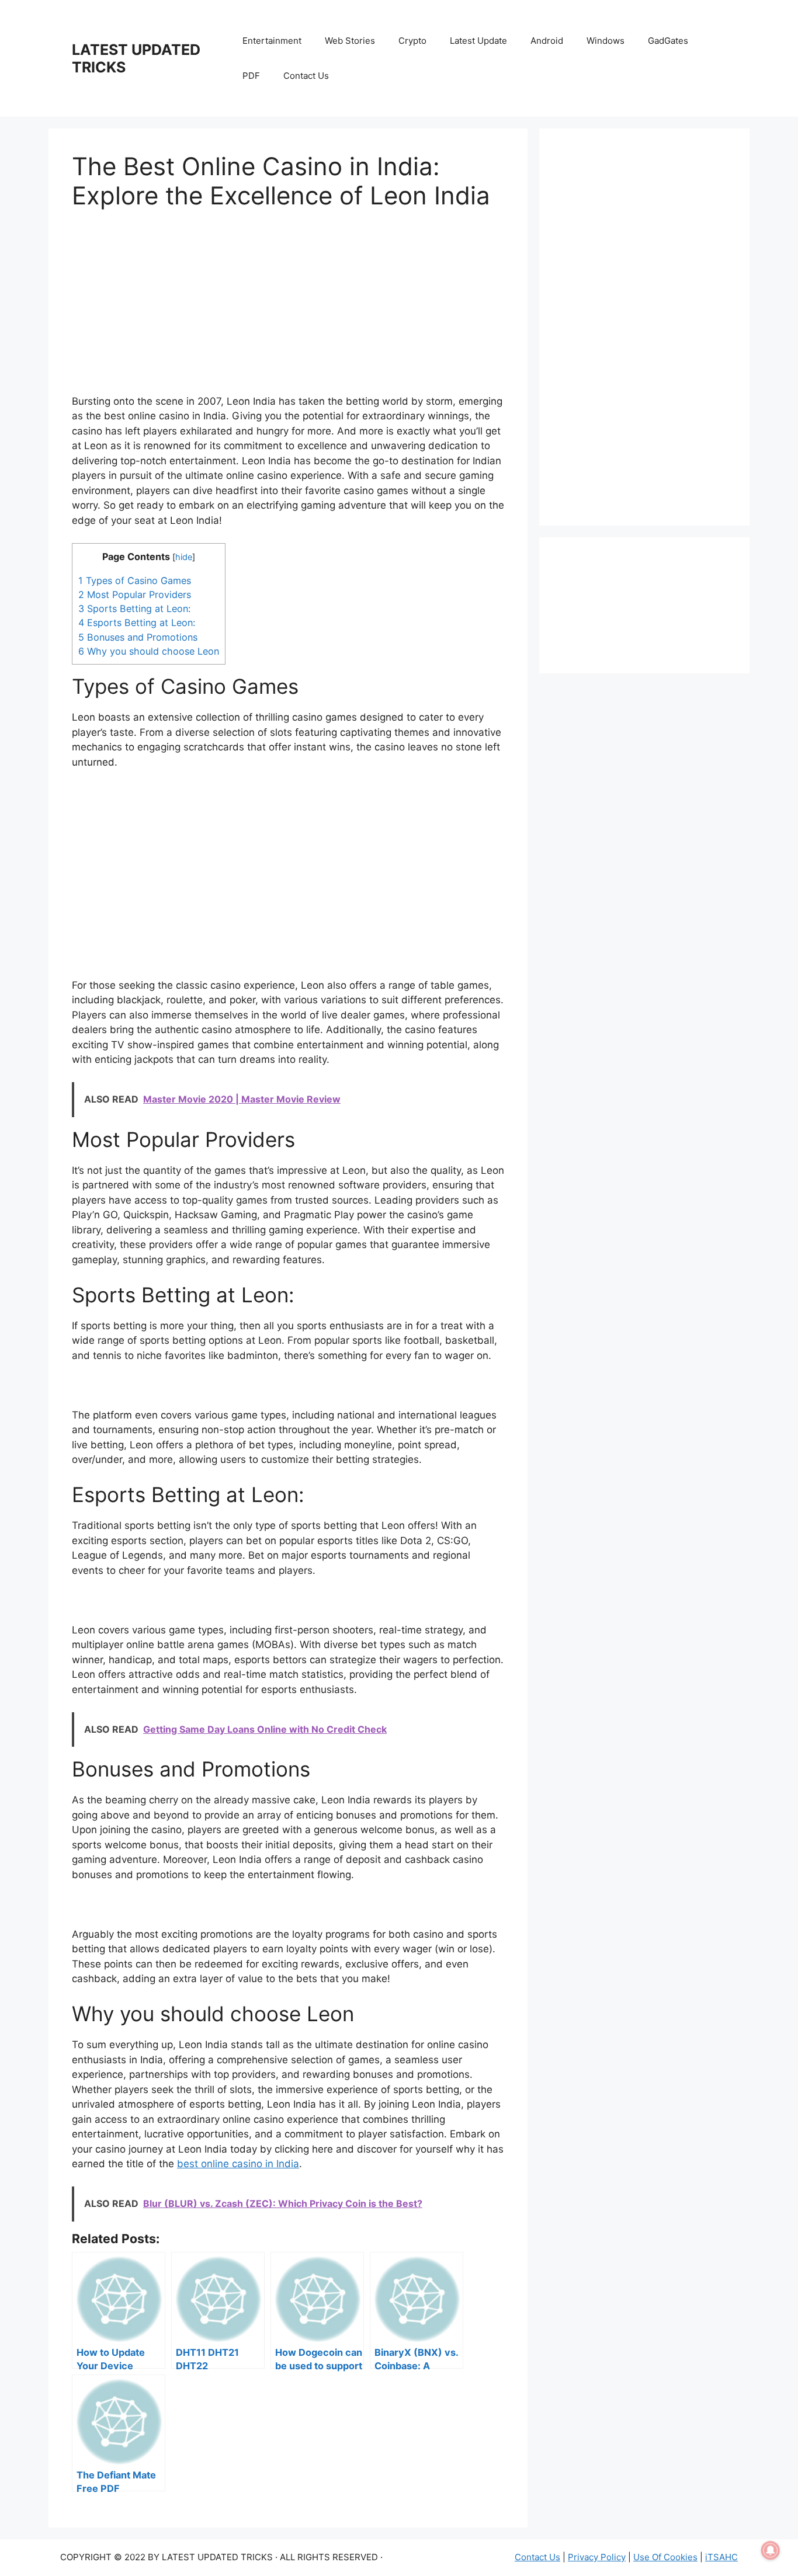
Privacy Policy (597, 2557)
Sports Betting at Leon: (134, 609)
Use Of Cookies (665, 2557)
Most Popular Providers (135, 595)
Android (547, 41)
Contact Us (306, 76)
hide (184, 557)
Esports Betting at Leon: (137, 623)
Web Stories (350, 41)
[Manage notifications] (771, 2550)
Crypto (412, 41)
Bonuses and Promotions (139, 637)
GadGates (668, 41)
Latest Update (478, 41)
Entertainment (272, 41)
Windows (606, 41)
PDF (251, 76)
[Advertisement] (288, 312)
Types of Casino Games (135, 580)
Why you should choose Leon (149, 651)
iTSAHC (721, 2557)
